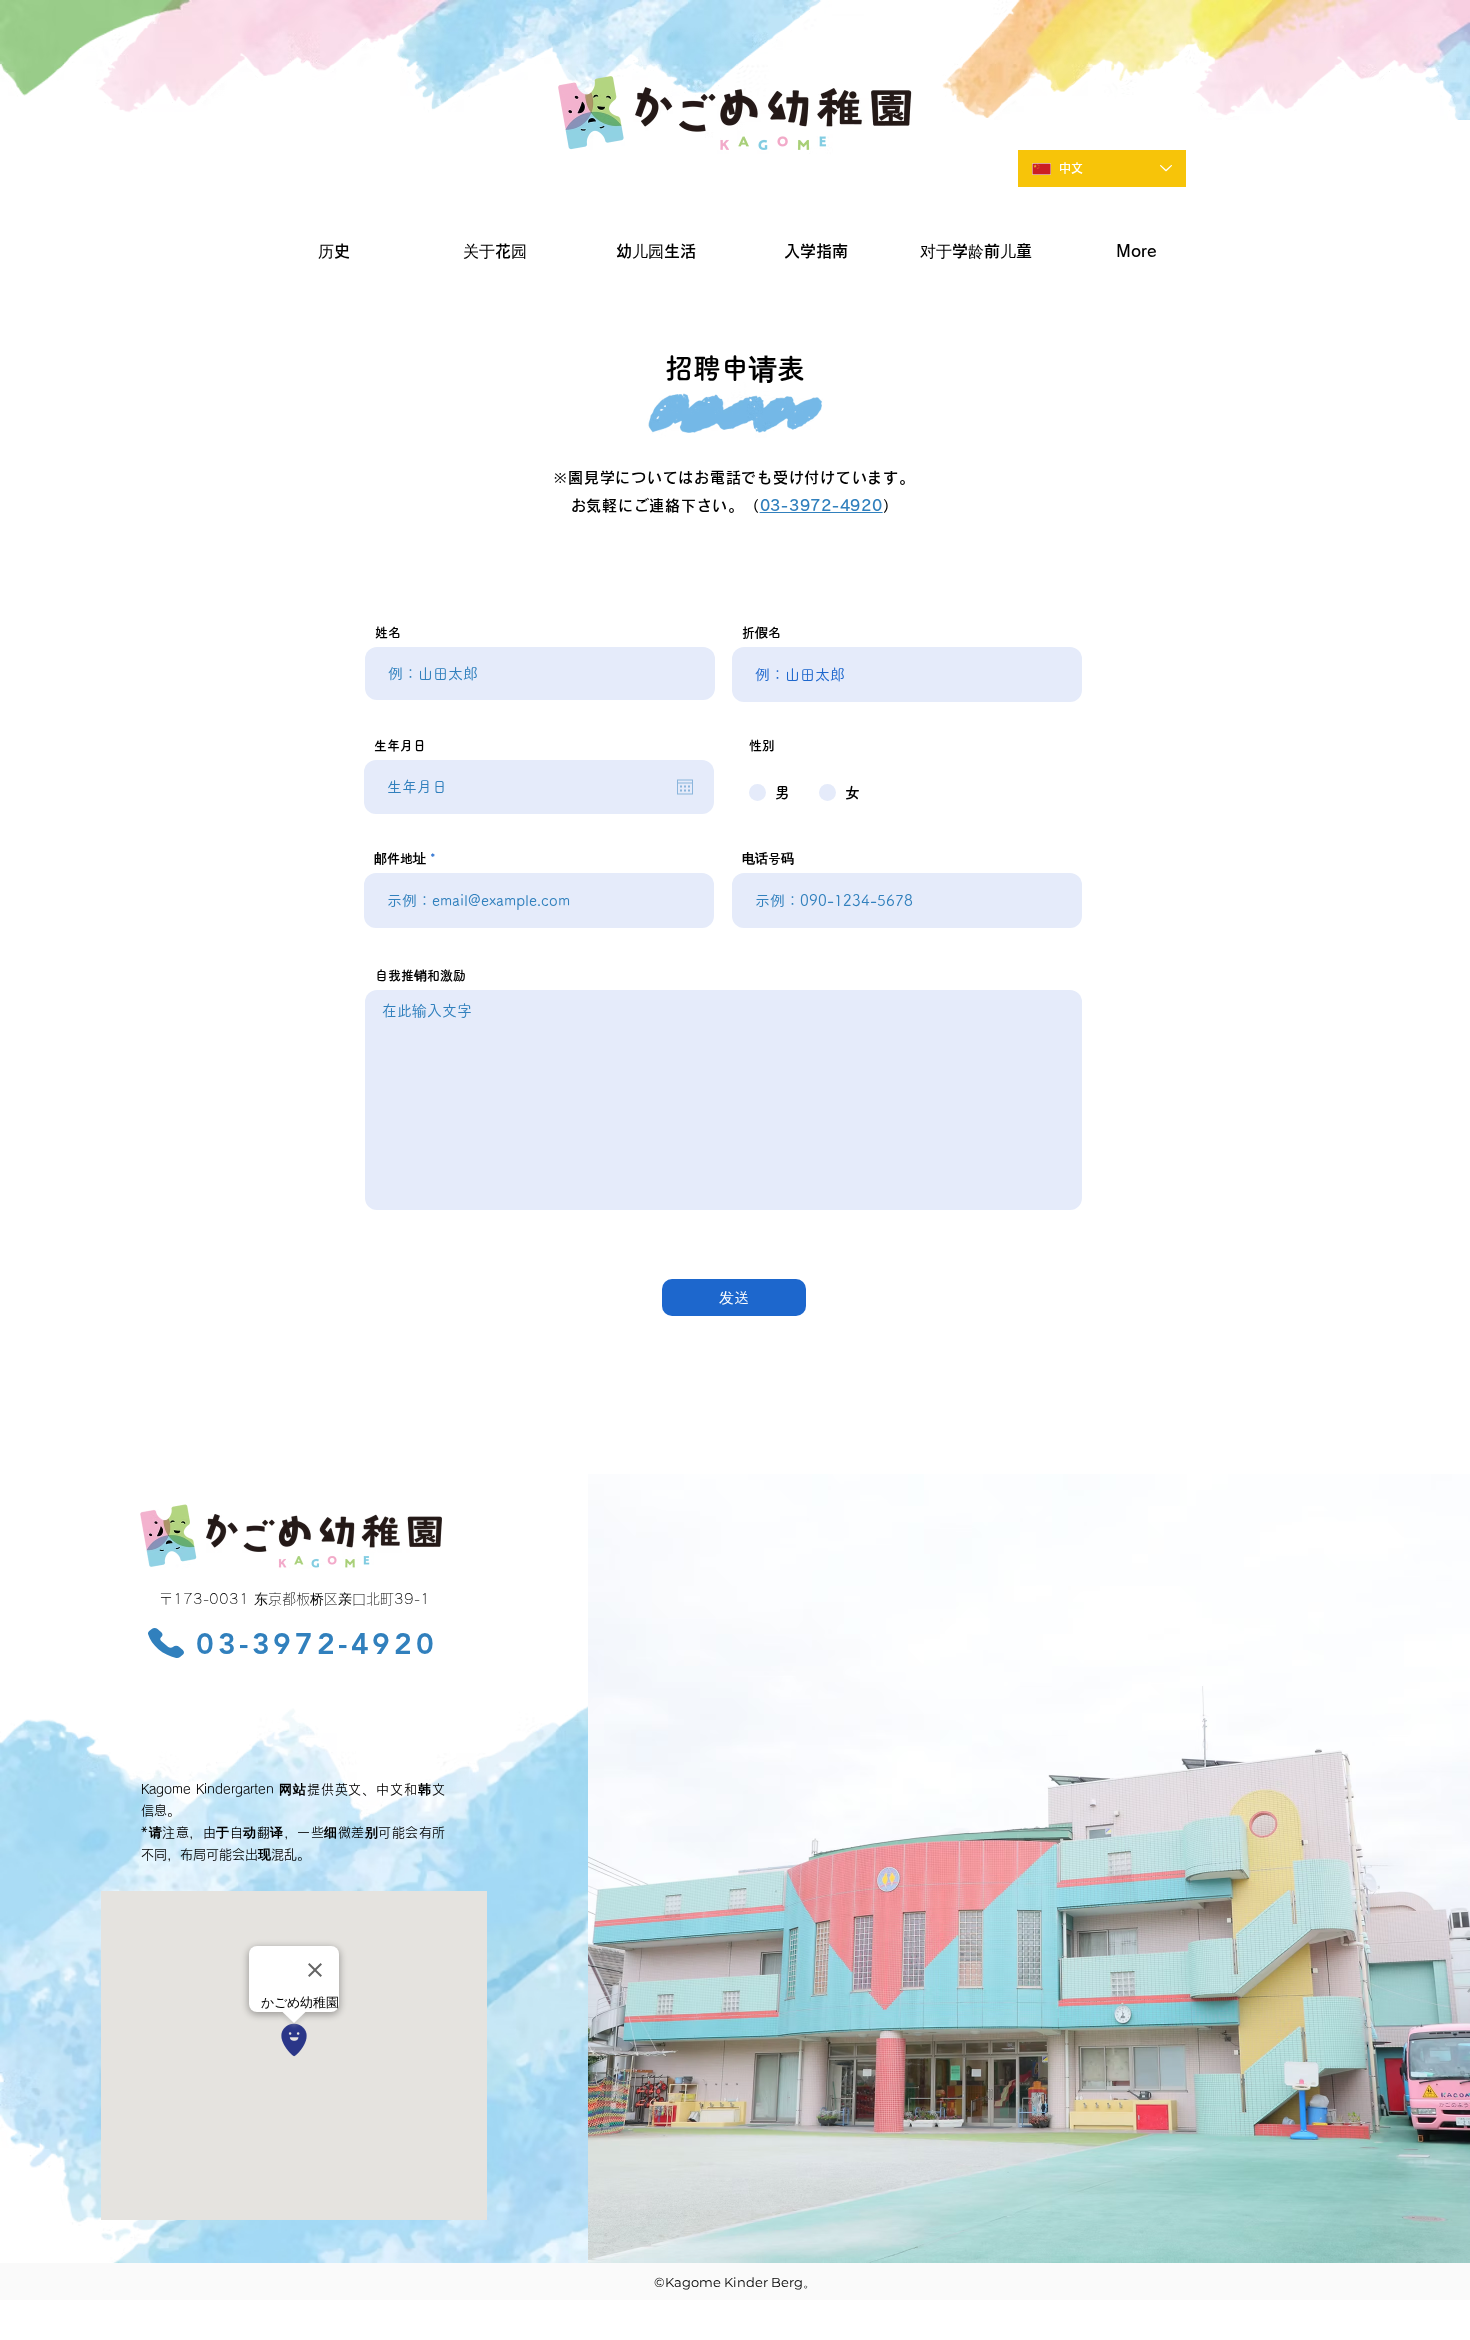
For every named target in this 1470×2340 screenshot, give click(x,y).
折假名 (761, 632)
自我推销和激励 (420, 975)
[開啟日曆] (685, 787)
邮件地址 (400, 858)
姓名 (388, 632)
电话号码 (768, 858)
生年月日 (400, 745)
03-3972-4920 (821, 505)
